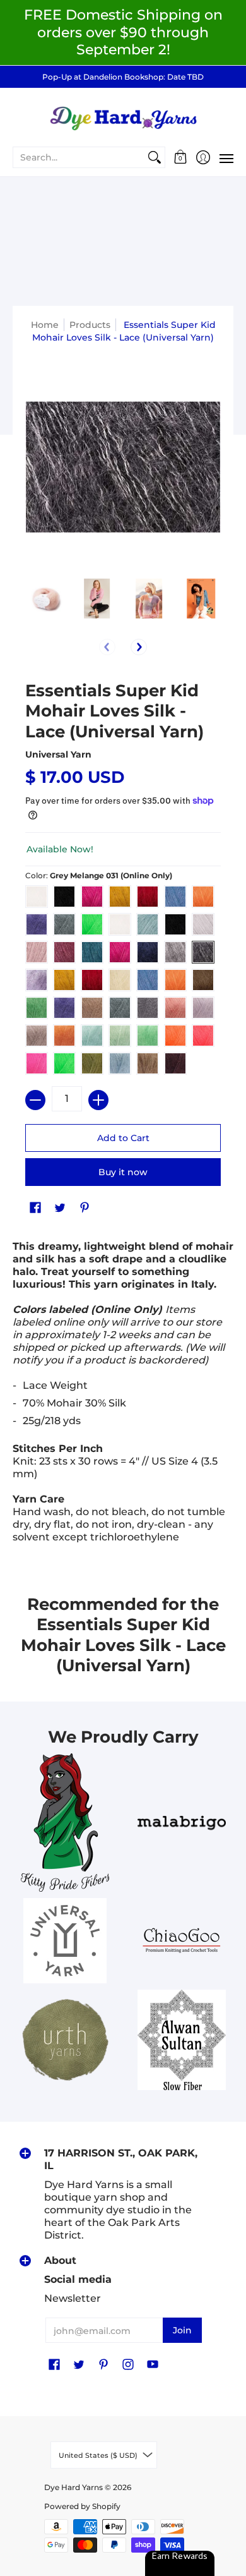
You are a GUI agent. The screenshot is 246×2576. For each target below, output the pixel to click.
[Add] (98, 1100)
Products (90, 325)
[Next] (139, 647)
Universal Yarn (58, 754)
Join (182, 2330)
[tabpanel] (123, 1395)
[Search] (155, 157)
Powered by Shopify (82, 2506)
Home (45, 325)
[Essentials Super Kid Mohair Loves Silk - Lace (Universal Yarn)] (45, 599)
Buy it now (123, 1172)
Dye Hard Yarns (73, 2487)
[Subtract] (35, 1100)
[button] (181, 157)
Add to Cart (123, 1138)
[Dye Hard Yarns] (123, 117)
